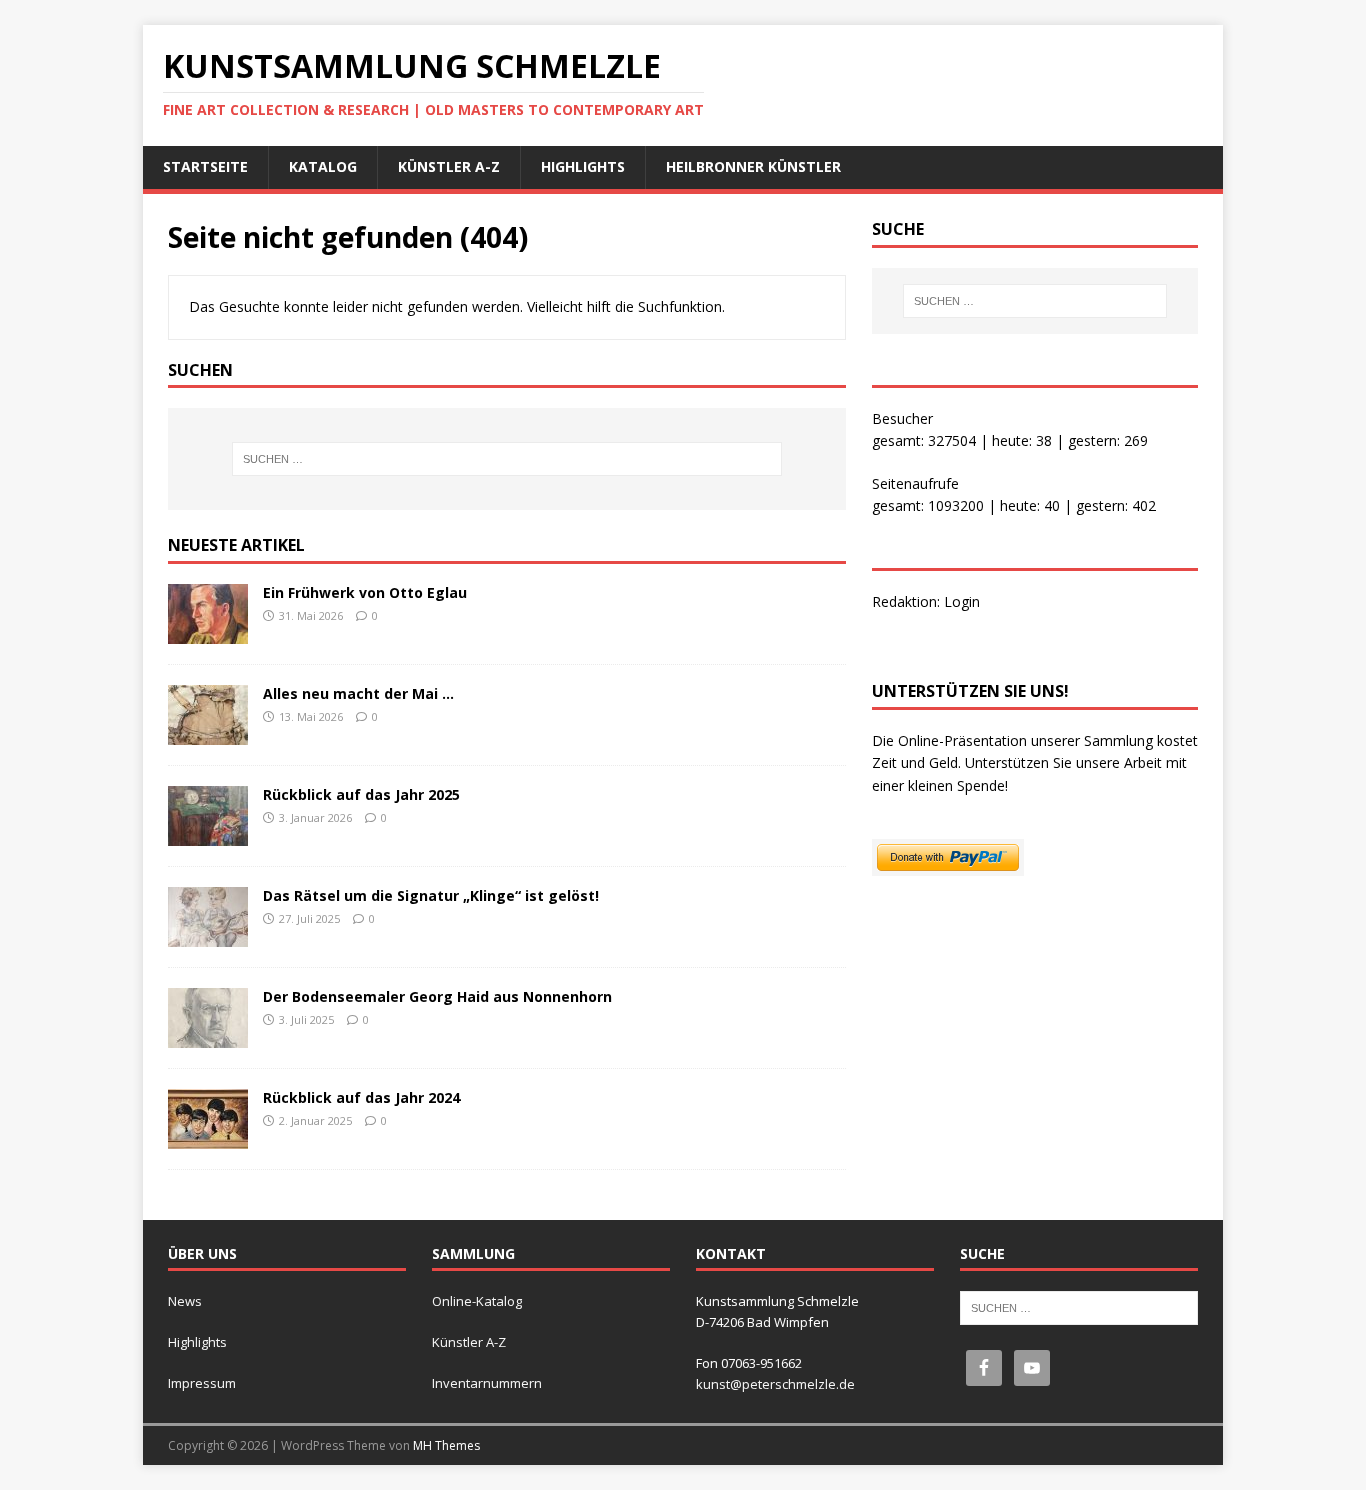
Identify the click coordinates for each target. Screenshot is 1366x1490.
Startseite (205, 166)
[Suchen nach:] (507, 459)
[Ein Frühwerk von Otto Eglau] (208, 632)
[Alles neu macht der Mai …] (208, 733)
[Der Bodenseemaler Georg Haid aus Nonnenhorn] (208, 1036)
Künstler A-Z (449, 166)
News (185, 1301)
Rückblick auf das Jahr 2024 (361, 1097)
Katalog (323, 166)
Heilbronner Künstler (753, 166)
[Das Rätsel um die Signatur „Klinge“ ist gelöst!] (208, 935)
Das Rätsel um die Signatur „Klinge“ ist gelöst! (431, 895)
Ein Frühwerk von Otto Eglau (365, 592)
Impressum (202, 1383)
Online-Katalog (477, 1301)
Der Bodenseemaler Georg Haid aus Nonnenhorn (437, 996)
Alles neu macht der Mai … (358, 693)
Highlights (583, 166)
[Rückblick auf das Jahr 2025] (208, 834)
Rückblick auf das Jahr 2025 (361, 794)
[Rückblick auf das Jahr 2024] (208, 1137)
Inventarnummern (487, 1383)
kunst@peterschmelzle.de (775, 1384)
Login (962, 601)
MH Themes (446, 1445)
